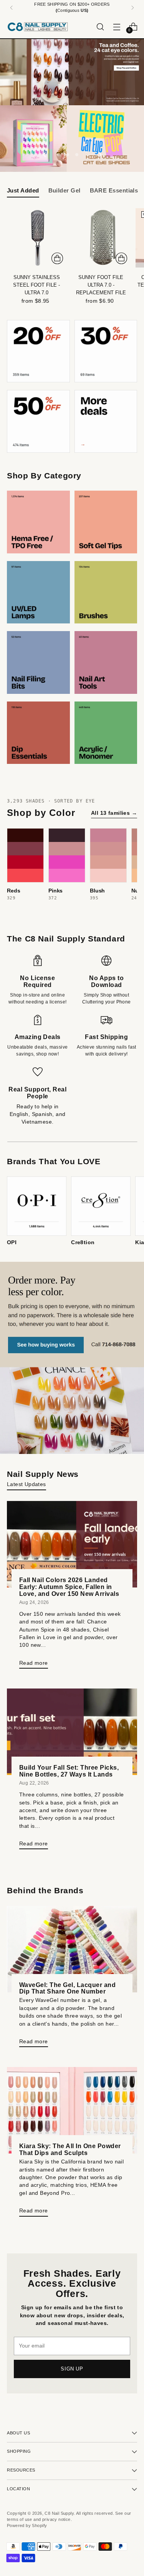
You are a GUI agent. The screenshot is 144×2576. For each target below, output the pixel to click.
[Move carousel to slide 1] (58, 155)
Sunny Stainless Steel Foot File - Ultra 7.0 (36, 285)
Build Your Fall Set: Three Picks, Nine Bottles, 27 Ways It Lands (69, 1771)
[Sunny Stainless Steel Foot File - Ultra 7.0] (37, 238)
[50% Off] (38, 421)
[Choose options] (57, 258)
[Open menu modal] (117, 27)
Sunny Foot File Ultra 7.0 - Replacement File (101, 285)
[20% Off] (38, 351)
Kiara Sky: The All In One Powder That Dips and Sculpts (70, 2149)
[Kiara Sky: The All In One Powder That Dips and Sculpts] (72, 2110)
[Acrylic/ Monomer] (106, 733)
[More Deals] (106, 421)
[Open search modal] (100, 27)
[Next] (132, 8)
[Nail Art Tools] (106, 662)
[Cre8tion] (101, 1206)
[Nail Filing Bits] (38, 662)
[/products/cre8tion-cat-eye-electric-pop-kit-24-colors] (72, 139)
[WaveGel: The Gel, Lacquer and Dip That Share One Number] (72, 1949)
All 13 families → (114, 813)
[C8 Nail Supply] (38, 27)
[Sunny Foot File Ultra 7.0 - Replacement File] (101, 238)
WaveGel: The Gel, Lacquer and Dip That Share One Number (67, 1988)
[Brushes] (106, 592)
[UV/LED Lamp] (38, 592)
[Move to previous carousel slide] (45, 155)
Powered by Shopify (27, 2525)
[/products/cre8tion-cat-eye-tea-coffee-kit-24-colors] (72, 72)
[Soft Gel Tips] (106, 522)
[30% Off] (106, 351)
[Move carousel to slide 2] (68, 155)
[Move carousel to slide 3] (77, 155)
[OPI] (37, 1206)
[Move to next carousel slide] (99, 155)
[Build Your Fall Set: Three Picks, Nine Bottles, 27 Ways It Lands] (72, 1732)
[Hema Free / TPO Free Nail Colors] (38, 522)
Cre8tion (83, 1242)
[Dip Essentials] (38, 733)
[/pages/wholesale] (72, 1358)
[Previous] (12, 8)
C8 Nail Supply (59, 2513)
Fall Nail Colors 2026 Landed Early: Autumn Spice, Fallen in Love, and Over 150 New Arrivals (69, 1587)
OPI (12, 1242)
